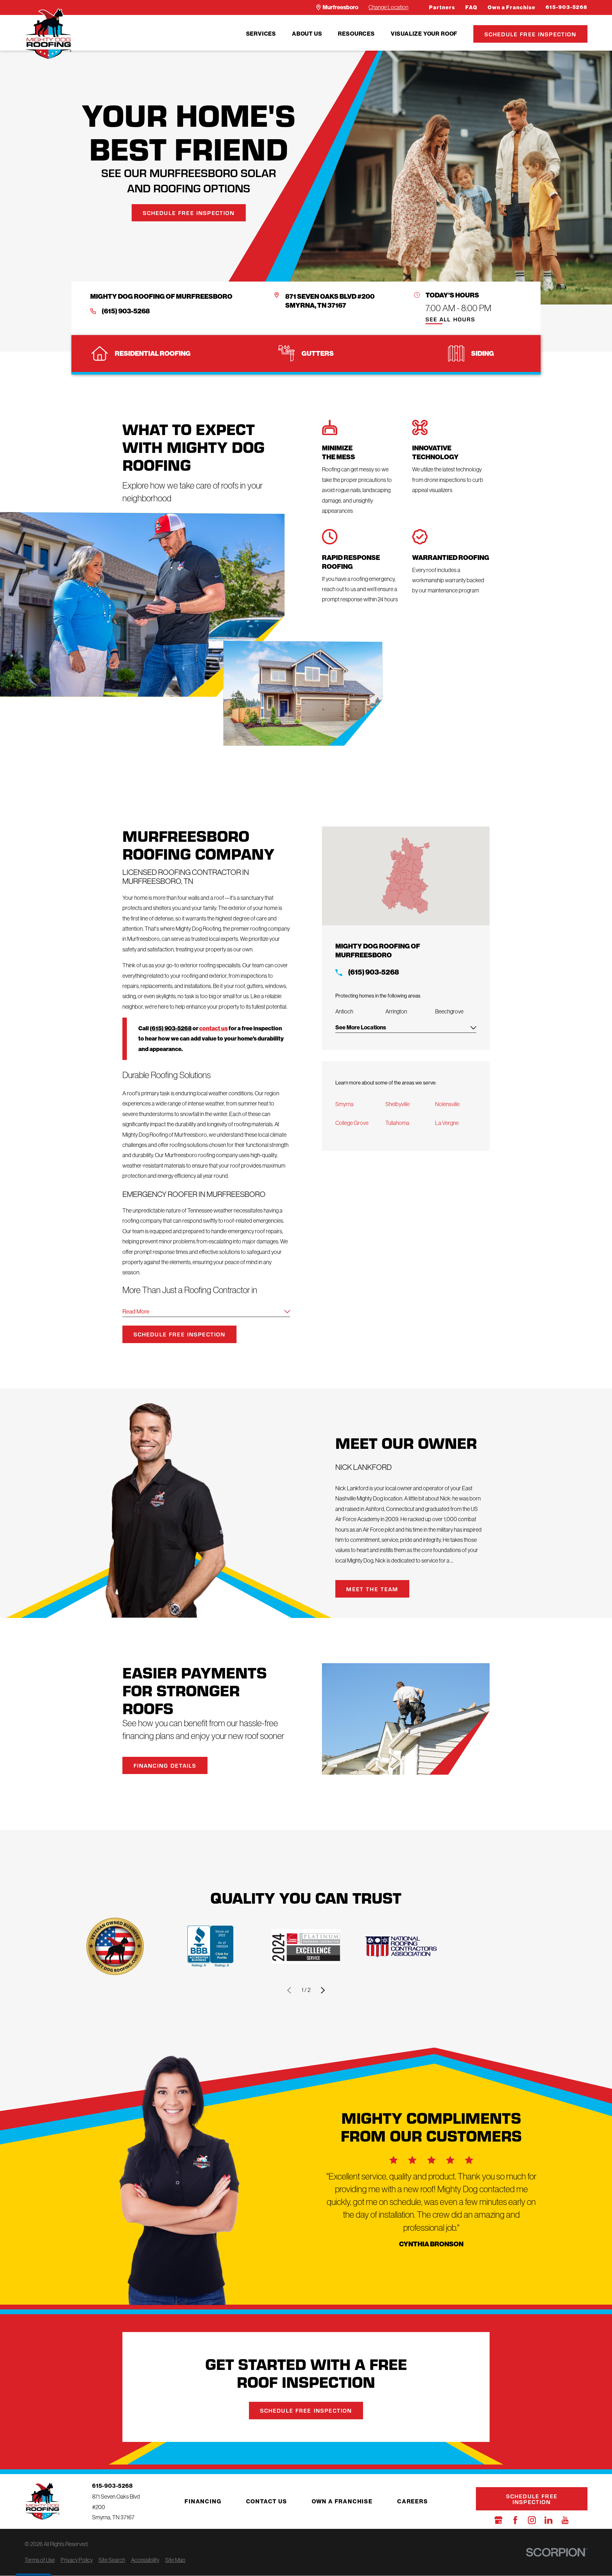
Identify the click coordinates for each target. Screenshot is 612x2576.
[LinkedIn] (548, 2520)
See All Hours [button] (451, 320)
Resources (356, 34)
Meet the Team (372, 1589)
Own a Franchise (512, 7)
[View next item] (323, 1990)
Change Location (388, 7)
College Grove (352, 1123)
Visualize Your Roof (424, 34)
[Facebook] (515, 2520)
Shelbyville (397, 1104)
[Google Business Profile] (498, 2520)
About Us (307, 34)
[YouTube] (565, 2520)
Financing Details (165, 1765)
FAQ (471, 7)
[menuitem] (261, 34)
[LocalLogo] (48, 34)
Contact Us (267, 2501)
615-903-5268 (567, 7)
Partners (442, 7)
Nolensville (447, 1104)
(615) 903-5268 (126, 311)
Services (261, 34)
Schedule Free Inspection (531, 34)
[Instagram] (532, 2520)
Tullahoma (397, 1123)
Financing (203, 2501)
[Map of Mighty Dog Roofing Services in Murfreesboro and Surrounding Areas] (406, 876)
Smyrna (344, 1104)
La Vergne (447, 1123)
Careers (413, 2501)
